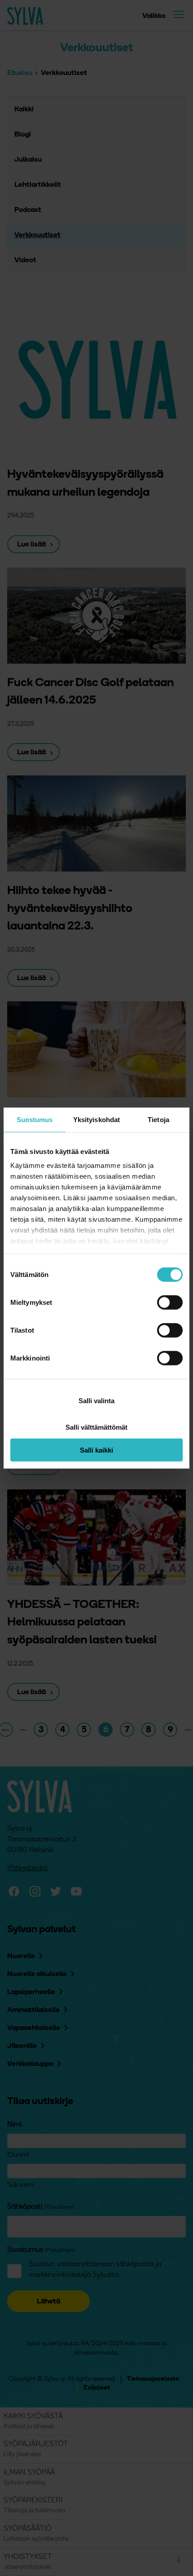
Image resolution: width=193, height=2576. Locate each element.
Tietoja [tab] (158, 1119)
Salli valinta (96, 1401)
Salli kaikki (96, 1450)
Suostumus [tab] (35, 1119)
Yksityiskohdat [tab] (96, 1119)
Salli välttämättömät (96, 1427)
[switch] (170, 1302)
